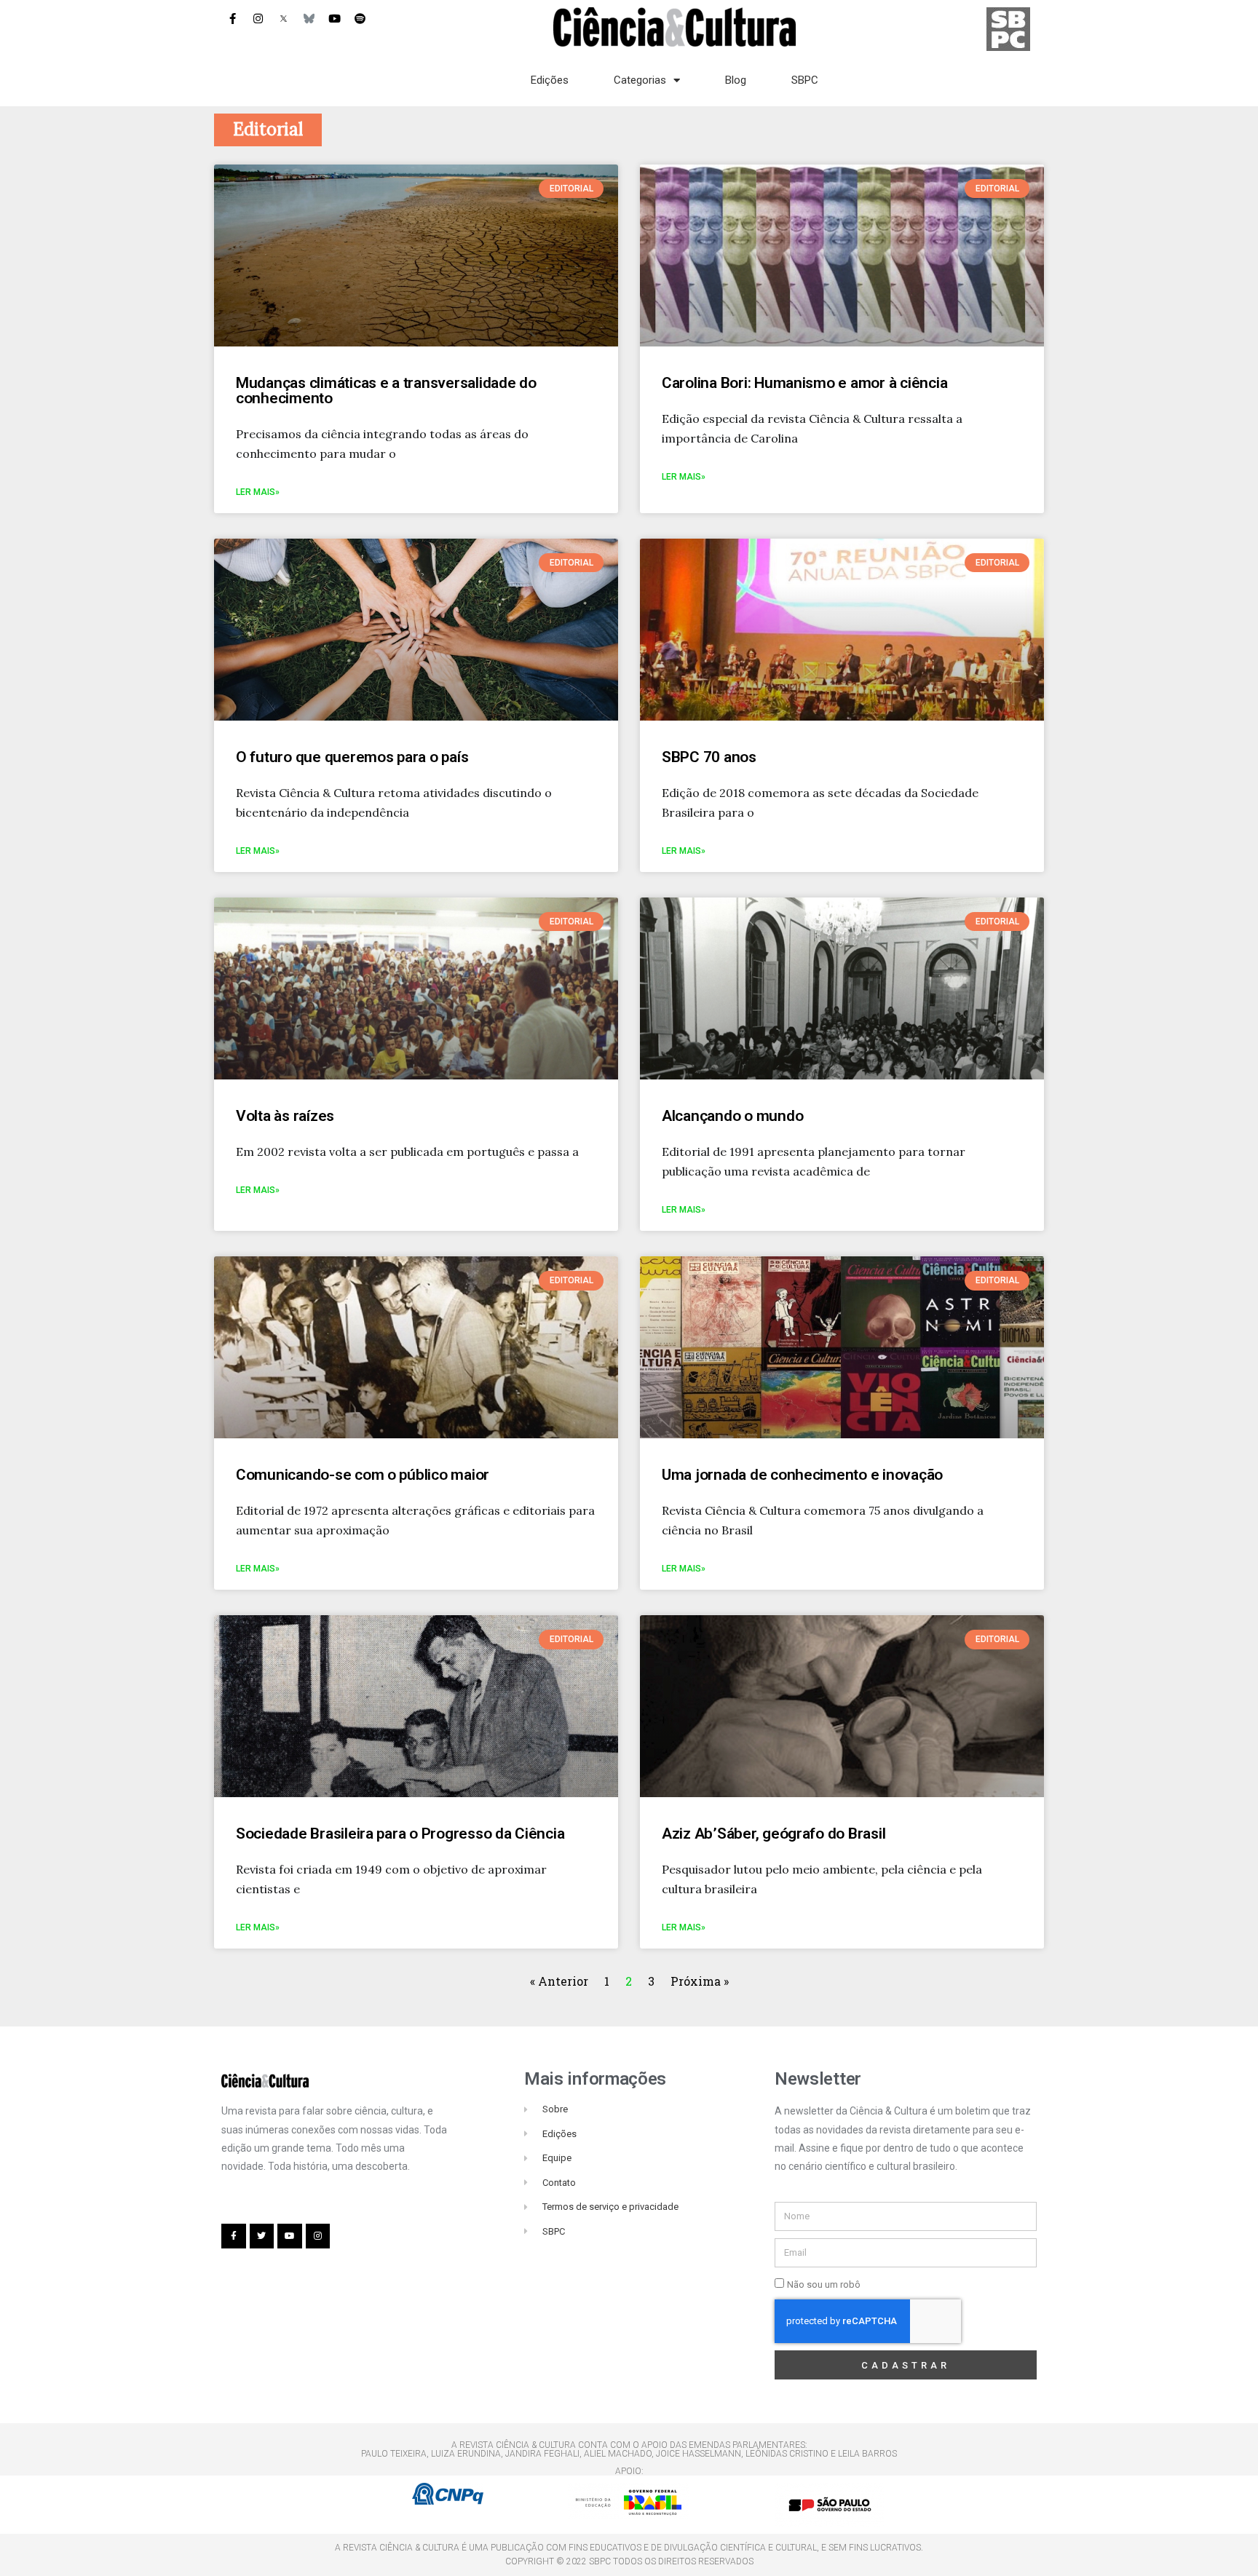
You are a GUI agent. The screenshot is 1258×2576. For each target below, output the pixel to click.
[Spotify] (360, 18)
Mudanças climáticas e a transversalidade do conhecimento (386, 391)
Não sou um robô (824, 2284)
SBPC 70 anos (709, 757)
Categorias (640, 80)
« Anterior (561, 1981)
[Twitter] (262, 2236)
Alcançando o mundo (732, 1116)
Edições (550, 80)
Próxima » (700, 1981)
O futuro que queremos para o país (352, 757)
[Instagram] (258, 18)
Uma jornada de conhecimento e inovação (802, 1475)
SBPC (805, 80)
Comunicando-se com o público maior (363, 1475)
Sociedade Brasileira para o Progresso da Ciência (400, 1834)
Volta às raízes (285, 1116)
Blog (736, 80)
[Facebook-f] (232, 18)
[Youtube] (334, 18)
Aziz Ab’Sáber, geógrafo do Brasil (774, 1834)
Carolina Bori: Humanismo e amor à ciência (804, 383)
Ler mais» (258, 492)
